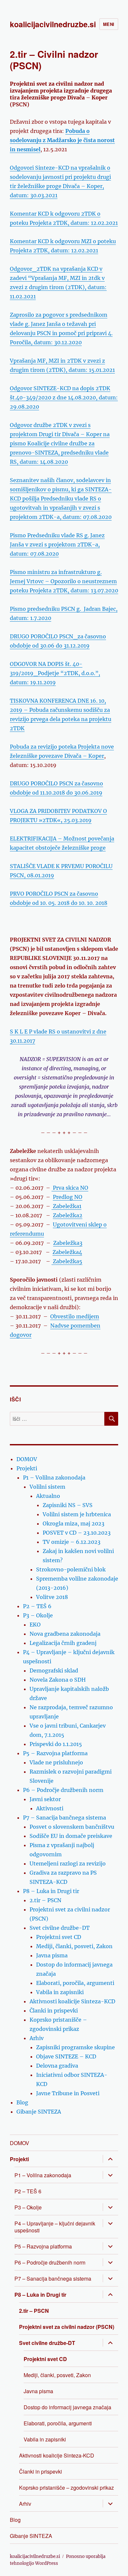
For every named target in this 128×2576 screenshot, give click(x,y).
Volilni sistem (47, 1487)
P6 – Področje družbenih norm (63, 1790)
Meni (109, 24)
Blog (22, 2102)
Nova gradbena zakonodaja (65, 1634)
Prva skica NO (70, 1188)
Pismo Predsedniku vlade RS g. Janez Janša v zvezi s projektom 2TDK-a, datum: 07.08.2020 (57, 544)
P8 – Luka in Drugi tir (51, 1891)
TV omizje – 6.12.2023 (72, 1542)
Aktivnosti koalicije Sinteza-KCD (72, 2001)
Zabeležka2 (68, 1215)
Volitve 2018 (52, 1597)
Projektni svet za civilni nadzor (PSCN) (67, 2327)
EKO (35, 1625)
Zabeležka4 (67, 1252)
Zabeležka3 (68, 1243)
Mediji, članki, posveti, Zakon (74, 1946)
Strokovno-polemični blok (71, 1569)
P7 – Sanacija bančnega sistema (64, 1818)
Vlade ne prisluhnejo (56, 1762)
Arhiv (37, 2038)
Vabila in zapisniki (60, 1992)
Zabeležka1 (66, 1206)
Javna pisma (52, 1955)
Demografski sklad (54, 1671)
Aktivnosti (50, 1808)
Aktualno (48, 1496)
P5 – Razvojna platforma (55, 1753)
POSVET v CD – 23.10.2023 (77, 1533)
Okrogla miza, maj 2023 (74, 1523)
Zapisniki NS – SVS (68, 1505)
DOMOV (27, 1459)
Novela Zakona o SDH (58, 1680)
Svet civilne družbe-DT (60, 1928)
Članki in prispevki (54, 2011)
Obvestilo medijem (75, 1316)
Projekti (27, 1468)
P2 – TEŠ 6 (37, 1606)
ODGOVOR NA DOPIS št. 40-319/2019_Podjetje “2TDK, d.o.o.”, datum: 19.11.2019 (55, 673)
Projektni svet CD (59, 1937)
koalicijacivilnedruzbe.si (53, 24)
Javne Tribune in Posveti (68, 2093)
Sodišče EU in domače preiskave (71, 1836)
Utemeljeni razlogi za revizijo (68, 1863)
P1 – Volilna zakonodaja (54, 1478)
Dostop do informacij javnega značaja (67, 2407)
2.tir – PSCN (45, 1900)
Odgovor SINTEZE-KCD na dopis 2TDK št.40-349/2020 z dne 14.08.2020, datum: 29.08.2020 (64, 397)
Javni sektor (45, 1799)
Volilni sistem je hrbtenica (77, 1514)
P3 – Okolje (38, 1615)
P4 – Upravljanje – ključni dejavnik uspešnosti (55, 2227)
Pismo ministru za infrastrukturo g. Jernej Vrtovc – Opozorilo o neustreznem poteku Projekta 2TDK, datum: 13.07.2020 (64, 581)
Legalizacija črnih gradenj (63, 1643)
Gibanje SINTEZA (39, 2112)
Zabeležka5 (67, 1261)
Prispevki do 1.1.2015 (56, 1744)
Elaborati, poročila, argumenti (75, 1983)
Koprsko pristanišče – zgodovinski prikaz (66, 2488)
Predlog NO (68, 1197)
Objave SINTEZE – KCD (66, 2056)
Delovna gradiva (57, 2066)
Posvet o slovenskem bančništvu (72, 1827)
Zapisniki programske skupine (75, 2047)
